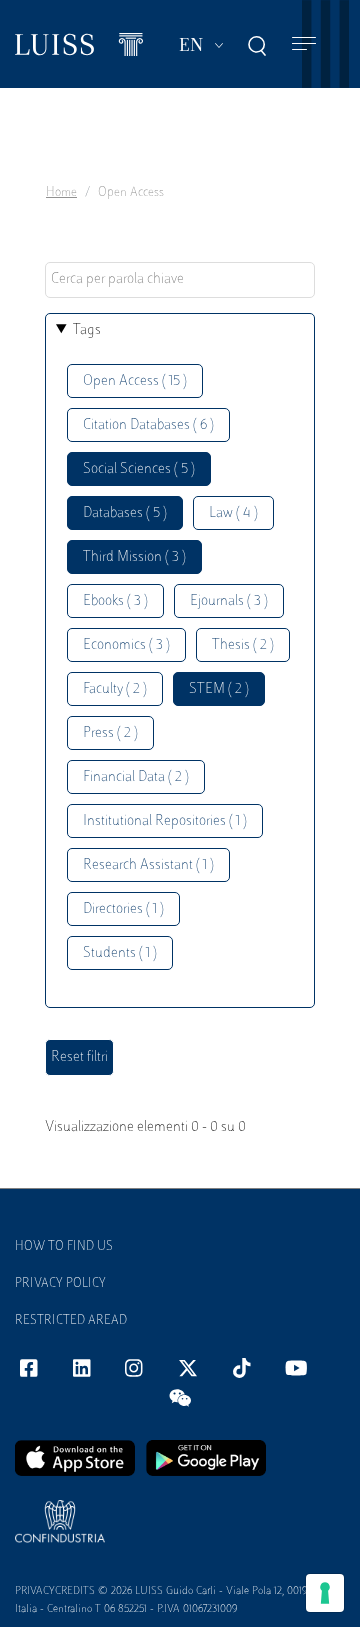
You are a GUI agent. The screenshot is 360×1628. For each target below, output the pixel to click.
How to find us (64, 1247)
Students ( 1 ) (120, 953)
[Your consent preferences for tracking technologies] (325, 1593)
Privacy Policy (60, 1284)
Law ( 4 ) (233, 513)
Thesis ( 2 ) (243, 645)
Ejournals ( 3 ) (229, 601)
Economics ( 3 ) (126, 645)
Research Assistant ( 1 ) (148, 865)
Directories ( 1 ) (123, 909)
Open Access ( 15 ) (135, 381)
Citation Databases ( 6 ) (148, 425)
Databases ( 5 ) (125, 513)
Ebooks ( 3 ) (115, 601)
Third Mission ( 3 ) (134, 557)
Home (61, 193)
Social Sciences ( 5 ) (139, 469)
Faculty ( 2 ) (115, 689)
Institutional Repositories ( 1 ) (165, 821)
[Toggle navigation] (304, 44)
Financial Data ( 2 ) (136, 777)
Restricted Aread (71, 1321)
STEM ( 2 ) (219, 689)
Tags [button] (87, 330)
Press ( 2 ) (110, 733)
